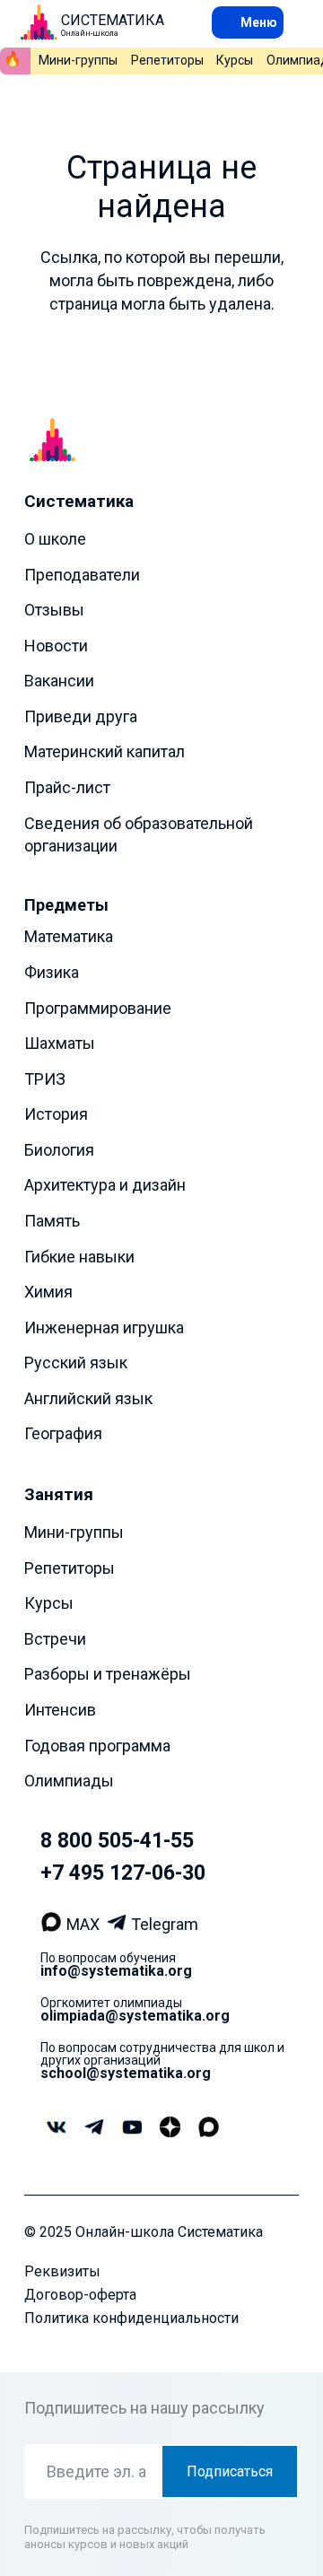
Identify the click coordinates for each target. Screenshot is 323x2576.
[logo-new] (39, 22)
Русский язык (76, 1362)
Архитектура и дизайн (105, 1185)
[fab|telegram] (94, 2127)
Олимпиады (69, 1781)
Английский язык (88, 1398)
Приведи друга (81, 716)
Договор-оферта (80, 2295)
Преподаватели (82, 575)
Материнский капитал (105, 751)
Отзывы (54, 610)
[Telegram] (119, 1925)
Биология (59, 1150)
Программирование (98, 1008)
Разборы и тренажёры (108, 1674)
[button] (248, 22)
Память (52, 1221)
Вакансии (59, 681)
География (63, 1433)
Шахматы (60, 1043)
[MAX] (53, 1925)
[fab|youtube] (131, 2128)
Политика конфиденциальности (131, 2318)
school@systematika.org (126, 2073)
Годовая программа (97, 1746)
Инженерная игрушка (104, 1327)
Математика (69, 936)
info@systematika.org (116, 1971)
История (56, 1114)
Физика (52, 972)
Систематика (79, 501)
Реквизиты (62, 2271)
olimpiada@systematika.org (135, 2016)
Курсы (235, 60)
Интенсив (60, 1710)
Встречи (55, 1639)
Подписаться (230, 2471)
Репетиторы (167, 60)
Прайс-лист (67, 787)
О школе (55, 539)
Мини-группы (78, 60)
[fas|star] (170, 2128)
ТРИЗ (45, 1079)
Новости (56, 646)
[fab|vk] (56, 2128)
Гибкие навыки (79, 1257)
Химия (48, 1292)
